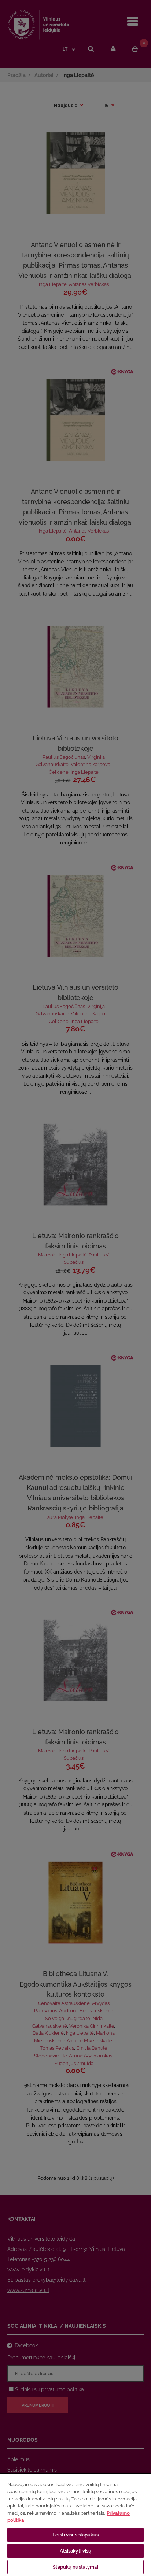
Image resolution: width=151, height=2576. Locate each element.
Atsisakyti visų (76, 2551)
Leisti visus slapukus (75, 2535)
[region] (75, 2525)
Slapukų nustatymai (75, 2567)
